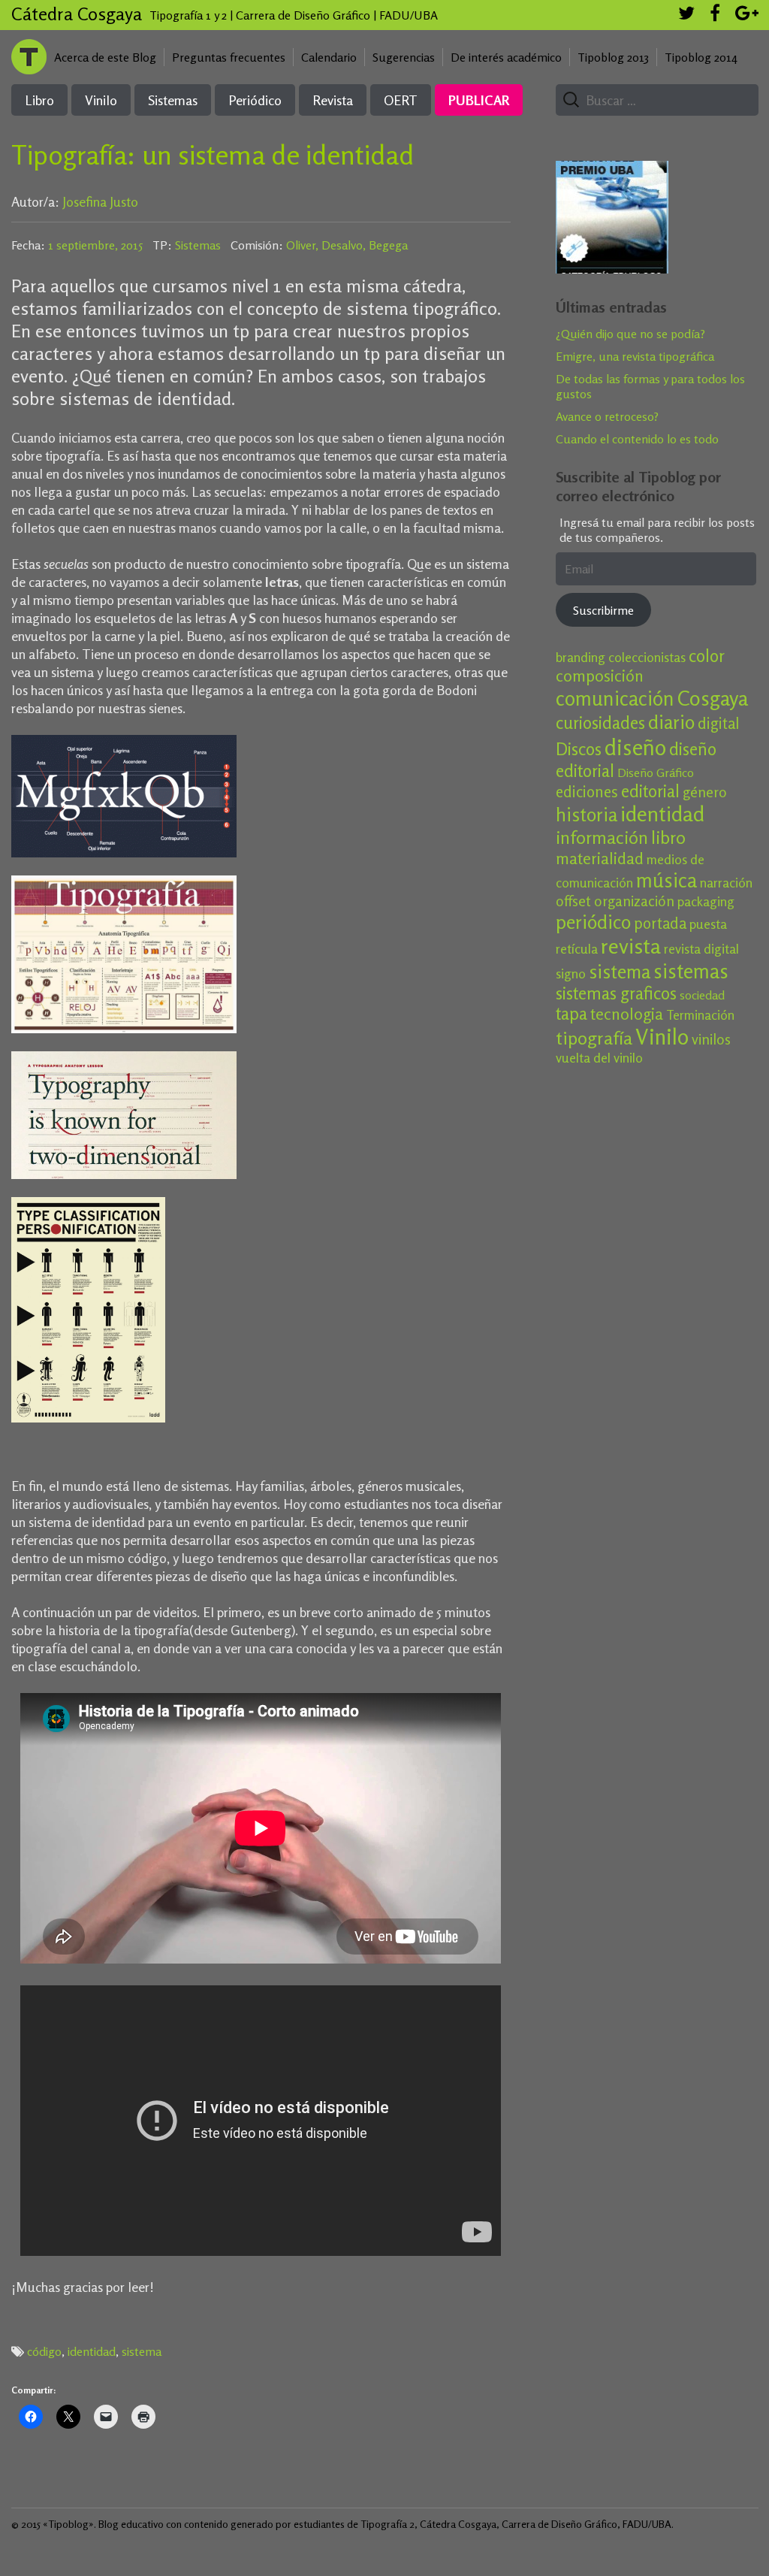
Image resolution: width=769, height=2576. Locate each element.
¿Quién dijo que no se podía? (630, 334)
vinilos (711, 1039)
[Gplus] (747, 15)
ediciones (587, 792)
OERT (401, 100)
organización (634, 901)
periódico (593, 922)
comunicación (615, 698)
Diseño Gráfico (656, 772)
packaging (706, 901)
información (602, 838)
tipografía (594, 1038)
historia (587, 815)
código (44, 2351)
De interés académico (506, 57)
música (666, 880)
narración (726, 883)
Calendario (329, 57)
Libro (39, 100)
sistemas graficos (616, 993)
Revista (333, 100)
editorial (650, 791)
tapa (571, 1013)
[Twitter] (686, 15)
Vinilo (101, 100)
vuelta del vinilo (599, 1058)
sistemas (691, 971)
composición (600, 676)
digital (719, 723)
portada (660, 923)
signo (571, 974)
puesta (708, 924)
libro (668, 838)
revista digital (701, 949)
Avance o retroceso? (607, 416)
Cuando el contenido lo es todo (637, 439)
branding (581, 657)
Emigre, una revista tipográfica (635, 356)
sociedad (702, 995)
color (707, 656)
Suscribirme (603, 610)
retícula (577, 949)
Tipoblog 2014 (701, 57)
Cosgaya (713, 698)
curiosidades (600, 723)
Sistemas (173, 100)
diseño (635, 747)
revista (631, 946)
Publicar (479, 100)
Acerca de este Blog (105, 57)
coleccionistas (647, 657)
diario (671, 722)
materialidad (600, 858)
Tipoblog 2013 (613, 57)
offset (573, 901)
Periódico (255, 100)
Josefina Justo (100, 201)
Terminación (700, 1015)
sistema (142, 2351)
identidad (92, 2351)
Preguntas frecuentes (229, 57)
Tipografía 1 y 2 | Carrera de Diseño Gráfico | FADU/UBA (294, 15)
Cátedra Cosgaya (77, 14)
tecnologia (627, 1014)
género (705, 792)
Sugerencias (404, 57)
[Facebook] (715, 15)
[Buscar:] (651, 101)
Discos (579, 749)
